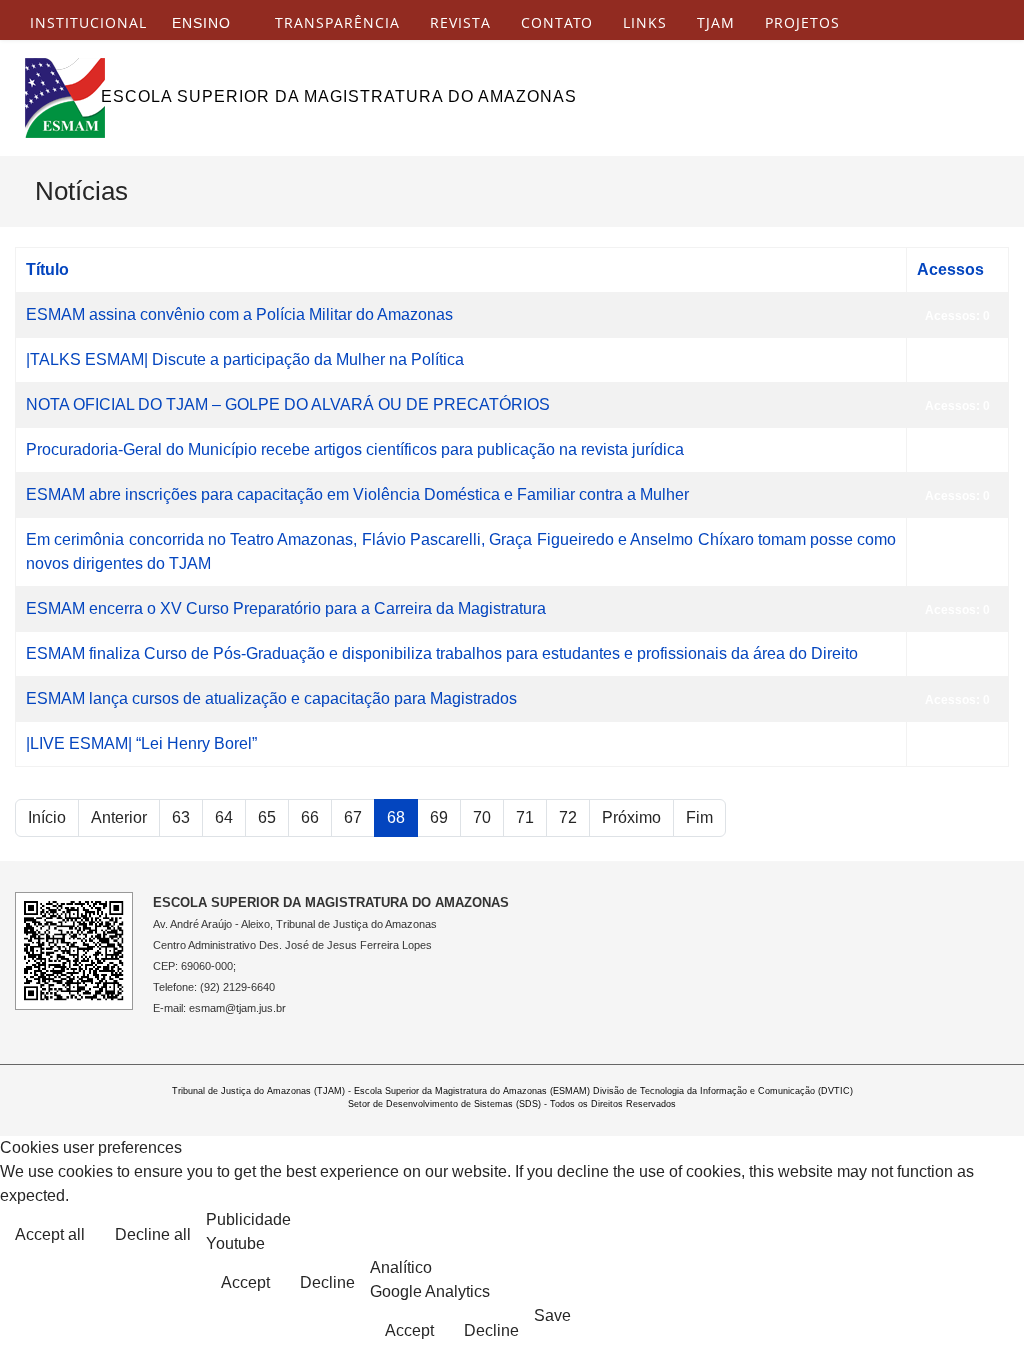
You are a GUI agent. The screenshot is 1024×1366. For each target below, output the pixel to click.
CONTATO (557, 23)
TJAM (716, 23)
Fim (699, 817)
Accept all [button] (50, 1234)
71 (525, 817)
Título (47, 269)
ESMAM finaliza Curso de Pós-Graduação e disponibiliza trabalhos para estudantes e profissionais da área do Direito (442, 653)
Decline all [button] (153, 1234)
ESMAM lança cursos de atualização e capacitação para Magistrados (271, 698)
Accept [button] (245, 1282)
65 (267, 817)
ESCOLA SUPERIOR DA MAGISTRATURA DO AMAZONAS (339, 96)
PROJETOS (802, 23)
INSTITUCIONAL (88, 23)
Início (47, 817)
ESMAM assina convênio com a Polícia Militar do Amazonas (239, 314)
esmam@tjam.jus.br (237, 1008)
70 (482, 817)
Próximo (631, 817)
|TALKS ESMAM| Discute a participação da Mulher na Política (245, 359)
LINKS (645, 23)
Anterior (119, 817)
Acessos (950, 269)
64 (224, 817)
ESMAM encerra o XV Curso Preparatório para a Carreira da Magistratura (286, 608)
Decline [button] (327, 1282)
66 (310, 817)
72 (568, 817)
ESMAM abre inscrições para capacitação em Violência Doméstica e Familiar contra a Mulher (357, 494)
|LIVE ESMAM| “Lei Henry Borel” (141, 743)
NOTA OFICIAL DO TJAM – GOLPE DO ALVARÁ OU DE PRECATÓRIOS (288, 404)
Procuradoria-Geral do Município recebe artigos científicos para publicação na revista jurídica (355, 449)
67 (353, 817)
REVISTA (460, 23)
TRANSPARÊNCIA (337, 23)
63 (181, 817)
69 (439, 817)
